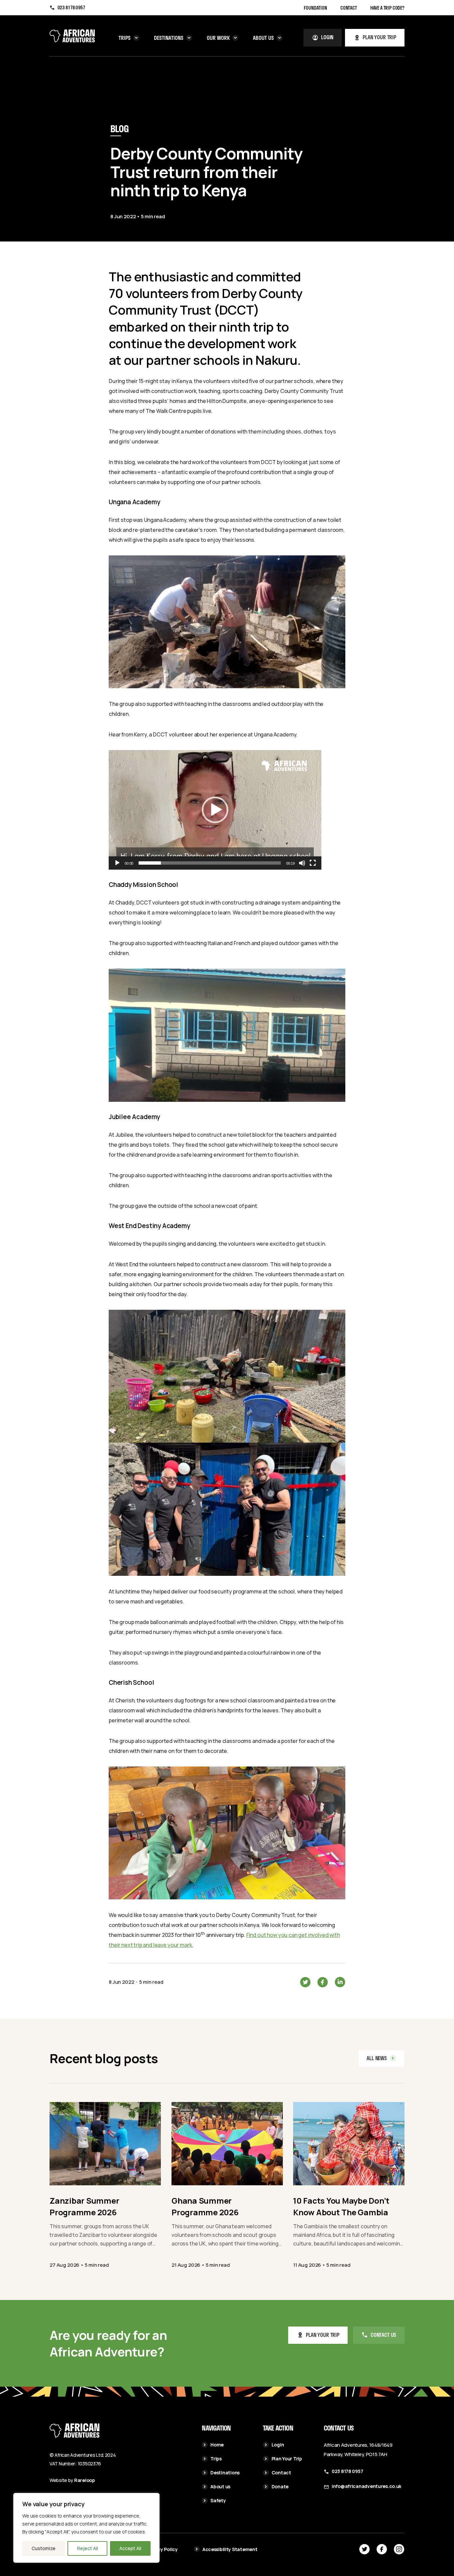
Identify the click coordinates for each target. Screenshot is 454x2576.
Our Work (218, 38)
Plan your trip (379, 37)
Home (217, 2445)
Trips (125, 38)
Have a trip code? (387, 8)
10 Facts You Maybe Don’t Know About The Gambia (341, 2206)
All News (377, 2058)
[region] (86, 2528)
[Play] (117, 863)
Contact (349, 8)
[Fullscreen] (313, 863)
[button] (215, 810)
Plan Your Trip (287, 2459)
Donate (280, 2486)
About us (263, 38)
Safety (218, 2500)
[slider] (210, 863)
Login (327, 37)
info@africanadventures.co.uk (367, 2486)
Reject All (88, 2548)
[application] (215, 810)
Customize (44, 2548)
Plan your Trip (323, 2335)
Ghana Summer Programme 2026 (205, 2206)
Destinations (169, 38)
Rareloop (85, 2480)
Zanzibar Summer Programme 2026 (84, 2206)
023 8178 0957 (71, 8)
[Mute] (302, 863)
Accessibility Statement (230, 2549)
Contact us (383, 2335)
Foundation (315, 8)
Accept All (130, 2548)
